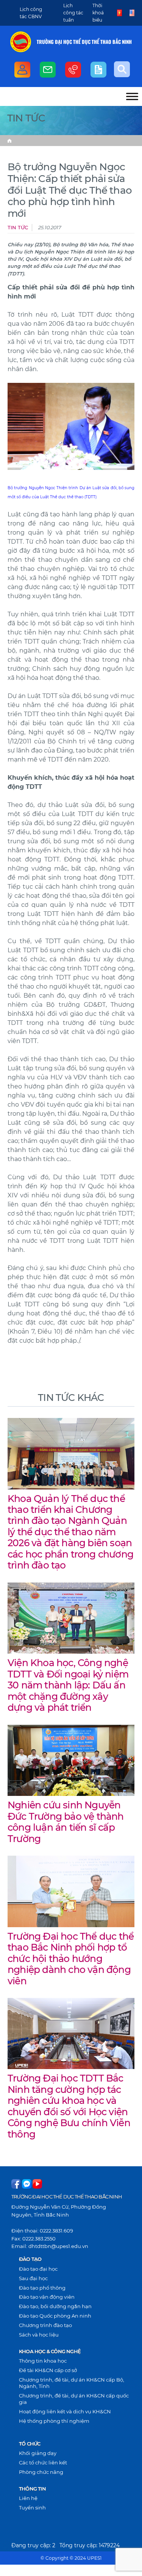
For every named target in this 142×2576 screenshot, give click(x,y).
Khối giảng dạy (38, 2453)
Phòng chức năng (41, 2472)
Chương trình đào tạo (45, 2325)
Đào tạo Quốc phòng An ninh (55, 2316)
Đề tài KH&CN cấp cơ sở (48, 2370)
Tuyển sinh (32, 2508)
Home (9, 141)
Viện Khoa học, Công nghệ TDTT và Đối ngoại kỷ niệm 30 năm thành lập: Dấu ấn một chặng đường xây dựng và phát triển (68, 1685)
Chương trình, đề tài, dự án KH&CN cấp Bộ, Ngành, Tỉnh (72, 2383)
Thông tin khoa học (43, 2361)
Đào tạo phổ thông (42, 2288)
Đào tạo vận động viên (47, 2297)
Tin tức (18, 228)
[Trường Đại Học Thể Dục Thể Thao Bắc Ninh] (21, 42)
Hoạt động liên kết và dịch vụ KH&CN (65, 2411)
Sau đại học (33, 2278)
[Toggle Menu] (132, 96)
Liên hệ (28, 2498)
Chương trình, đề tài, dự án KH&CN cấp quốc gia (74, 2399)
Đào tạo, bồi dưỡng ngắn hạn (55, 2306)
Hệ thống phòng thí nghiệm (54, 2421)
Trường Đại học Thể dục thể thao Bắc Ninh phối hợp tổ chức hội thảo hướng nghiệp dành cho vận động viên (71, 1959)
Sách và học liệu (39, 2335)
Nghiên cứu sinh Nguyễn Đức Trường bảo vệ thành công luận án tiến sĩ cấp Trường (66, 1822)
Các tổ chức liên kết (43, 2463)
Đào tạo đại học (38, 2269)
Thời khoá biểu (98, 13)
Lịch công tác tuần (73, 13)
